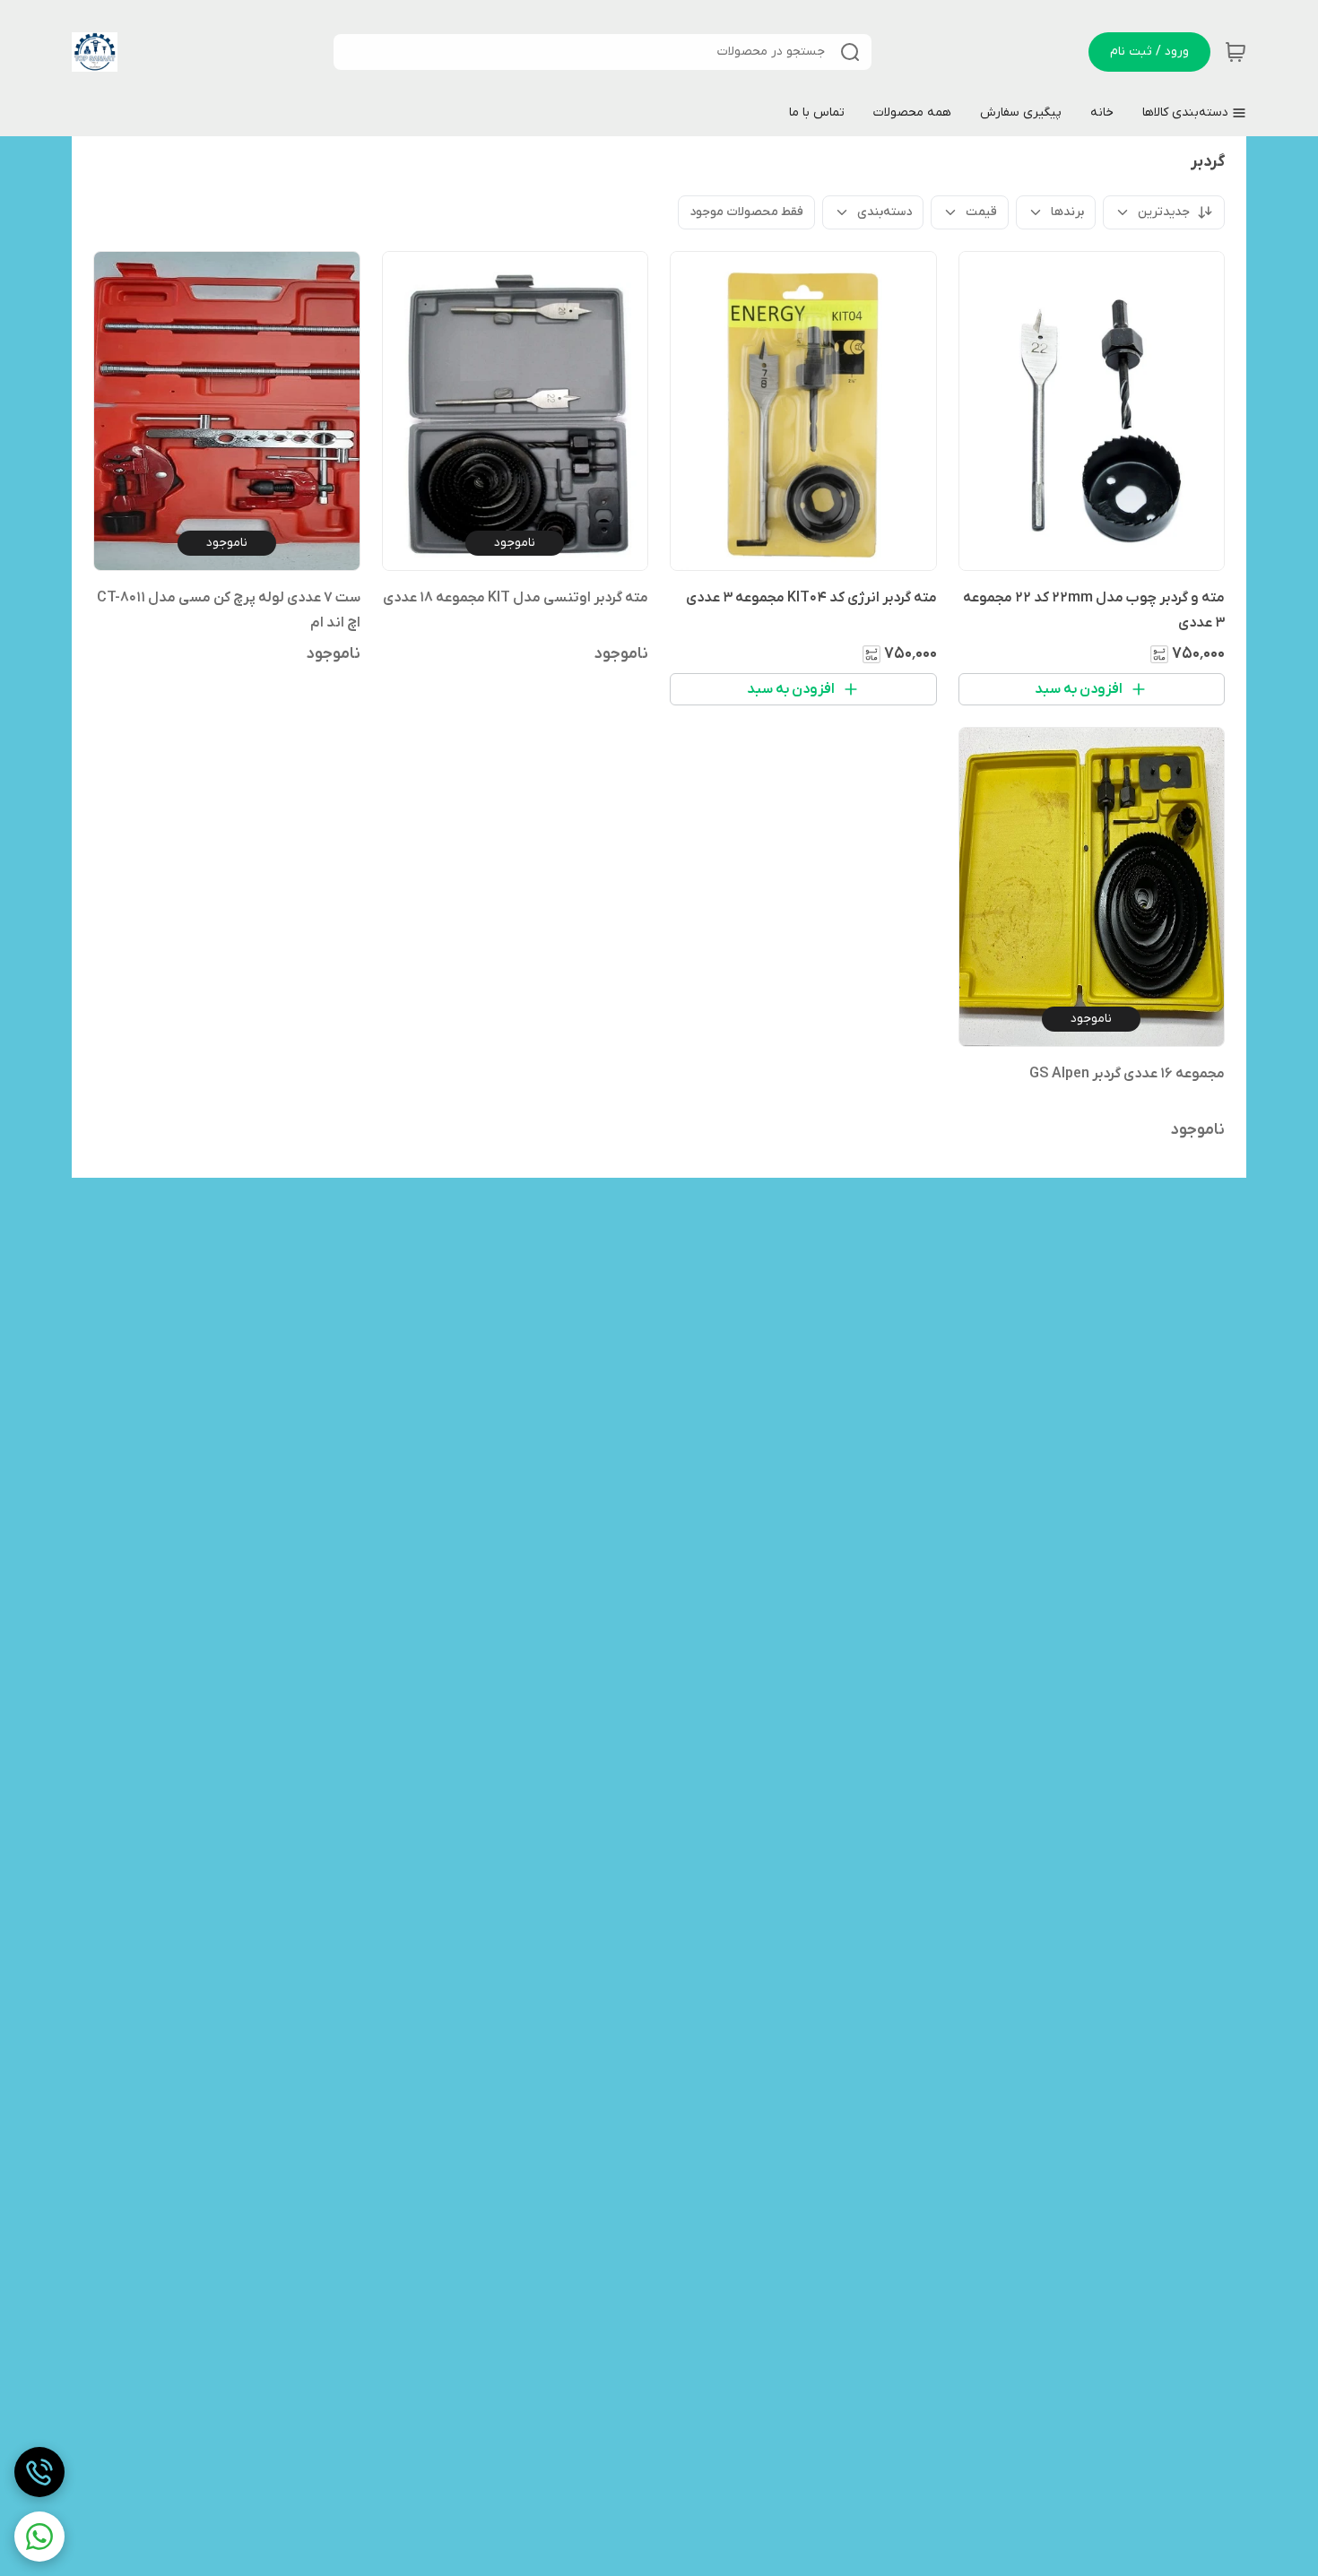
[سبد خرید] (1236, 52)
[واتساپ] (39, 2537)
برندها (1067, 212)
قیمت (981, 212)
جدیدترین (1164, 212)
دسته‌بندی (884, 212)
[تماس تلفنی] (39, 2472)
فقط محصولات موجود (746, 212)
